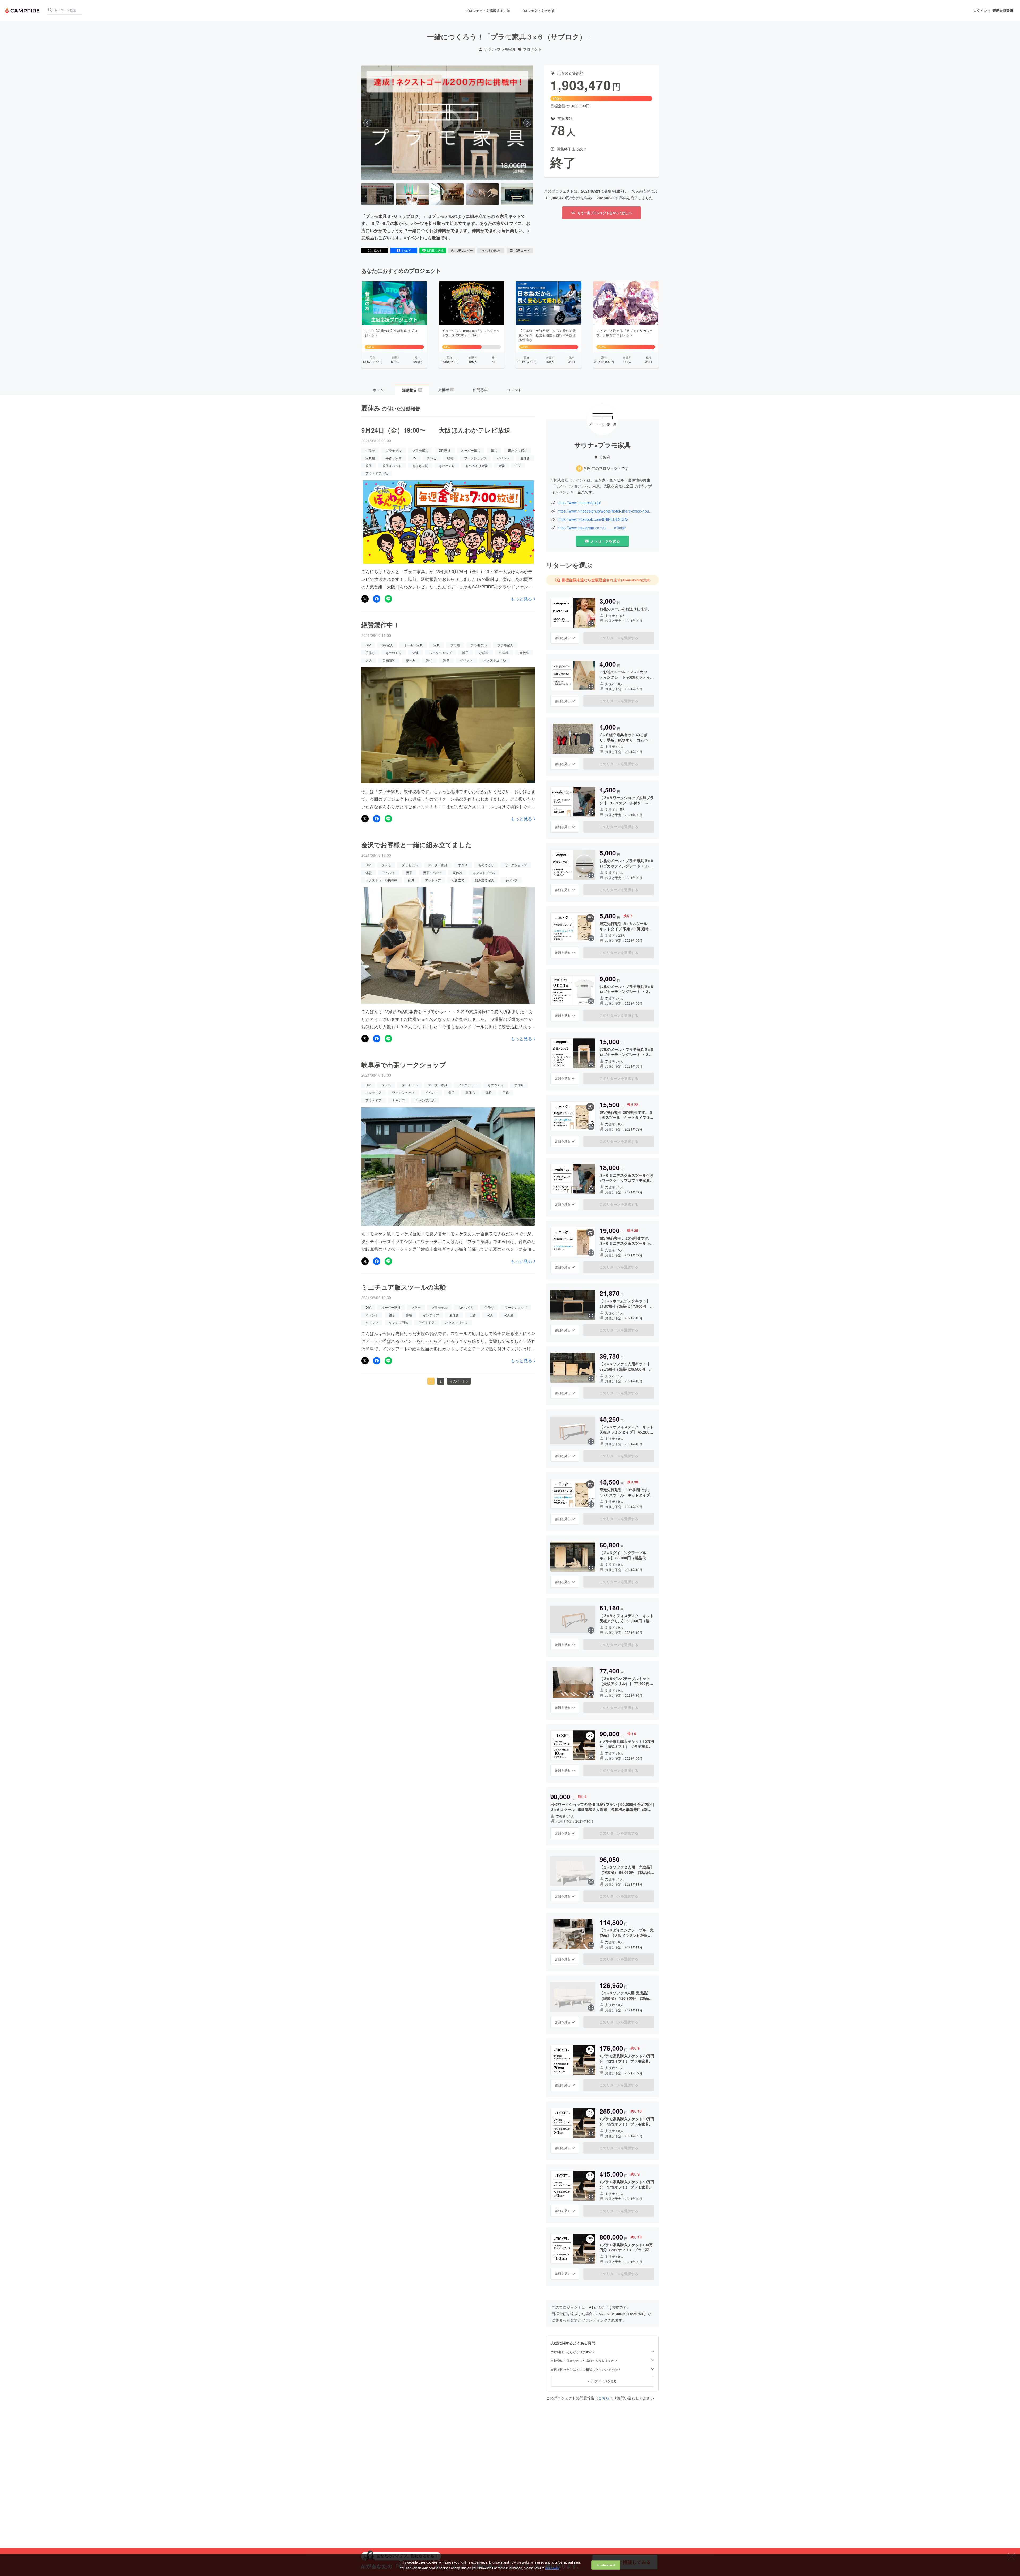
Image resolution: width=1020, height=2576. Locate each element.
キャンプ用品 (425, 1100)
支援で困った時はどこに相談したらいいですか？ (586, 2369)
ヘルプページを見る (602, 2381)
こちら (604, 2398)
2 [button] (441, 1381)
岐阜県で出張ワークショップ (404, 1064)
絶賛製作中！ (380, 625)
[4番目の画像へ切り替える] (482, 194)
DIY (518, 466)
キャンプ (511, 880)
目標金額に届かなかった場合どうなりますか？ (584, 2361)
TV (414, 458)
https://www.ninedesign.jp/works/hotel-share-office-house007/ (605, 511)
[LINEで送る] (388, 599)
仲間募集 (480, 390)
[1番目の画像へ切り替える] (377, 194)
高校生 (524, 653)
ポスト (377, 250)
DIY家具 (445, 450)
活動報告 (412, 390)
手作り (370, 653)
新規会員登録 (1003, 11)
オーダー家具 (471, 450)
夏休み (525, 458)
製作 (429, 660)
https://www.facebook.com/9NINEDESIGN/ (593, 519)
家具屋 (370, 458)
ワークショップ (475, 458)
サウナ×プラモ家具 (500, 49)
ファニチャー (467, 1085)
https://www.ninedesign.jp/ (579, 503)
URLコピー (465, 250)
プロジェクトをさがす (538, 10)
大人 (369, 660)
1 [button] (431, 1381)
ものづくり (447, 466)
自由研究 (389, 660)
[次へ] (527, 123)
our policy (552, 2568)
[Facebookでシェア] (377, 599)
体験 (501, 466)
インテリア (373, 1092)
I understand (606, 2565)
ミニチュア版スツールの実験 (404, 1287)
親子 (369, 466)
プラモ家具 (420, 450)
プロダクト (532, 49)
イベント (503, 458)
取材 (450, 458)
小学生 (484, 653)
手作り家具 (394, 458)
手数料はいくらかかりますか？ (573, 2352)
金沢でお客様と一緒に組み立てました (417, 845)
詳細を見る (563, 638)
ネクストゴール (495, 660)
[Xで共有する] (365, 599)
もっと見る (521, 599)
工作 (506, 1092)
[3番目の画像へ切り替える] (447, 194)
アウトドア (433, 880)
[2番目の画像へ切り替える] (412, 194)
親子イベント (392, 466)
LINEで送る (435, 250)
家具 (494, 450)
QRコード (523, 250)
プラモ (370, 450)
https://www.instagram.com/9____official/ (592, 528)
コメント (514, 390)
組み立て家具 (517, 450)
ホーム (378, 390)
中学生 (504, 653)
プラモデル (394, 450)
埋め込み (494, 250)
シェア (406, 250)
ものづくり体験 (477, 466)
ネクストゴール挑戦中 (381, 880)
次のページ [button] (458, 1381)
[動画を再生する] (447, 123)
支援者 (446, 390)
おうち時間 (420, 466)
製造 (446, 660)
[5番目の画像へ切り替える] (517, 194)
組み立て (458, 880)
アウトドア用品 (377, 473)
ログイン (980, 11)
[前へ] (367, 123)
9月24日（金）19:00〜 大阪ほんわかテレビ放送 (436, 430)
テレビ (432, 458)
